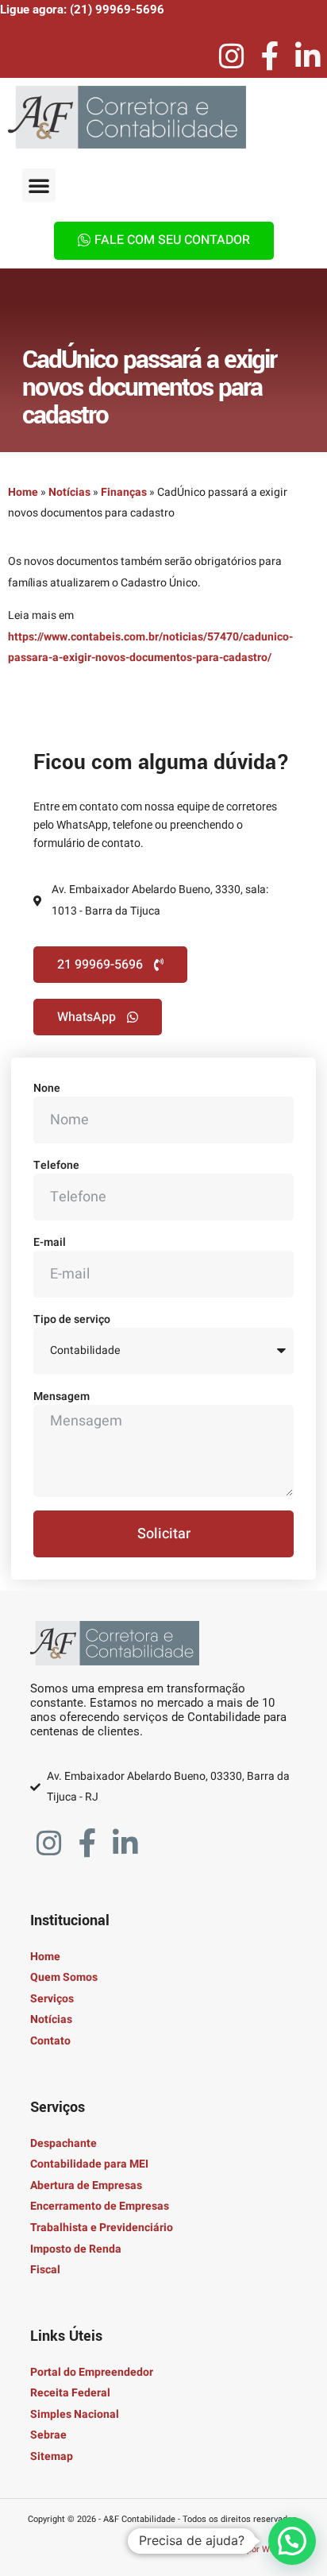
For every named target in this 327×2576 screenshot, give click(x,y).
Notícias (69, 492)
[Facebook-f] (270, 56)
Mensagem (62, 1396)
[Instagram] (232, 56)
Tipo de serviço (72, 1319)
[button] (39, 185)
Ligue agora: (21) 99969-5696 (82, 10)
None (47, 1088)
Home (23, 492)
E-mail (50, 1242)
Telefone (56, 1165)
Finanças (124, 492)
